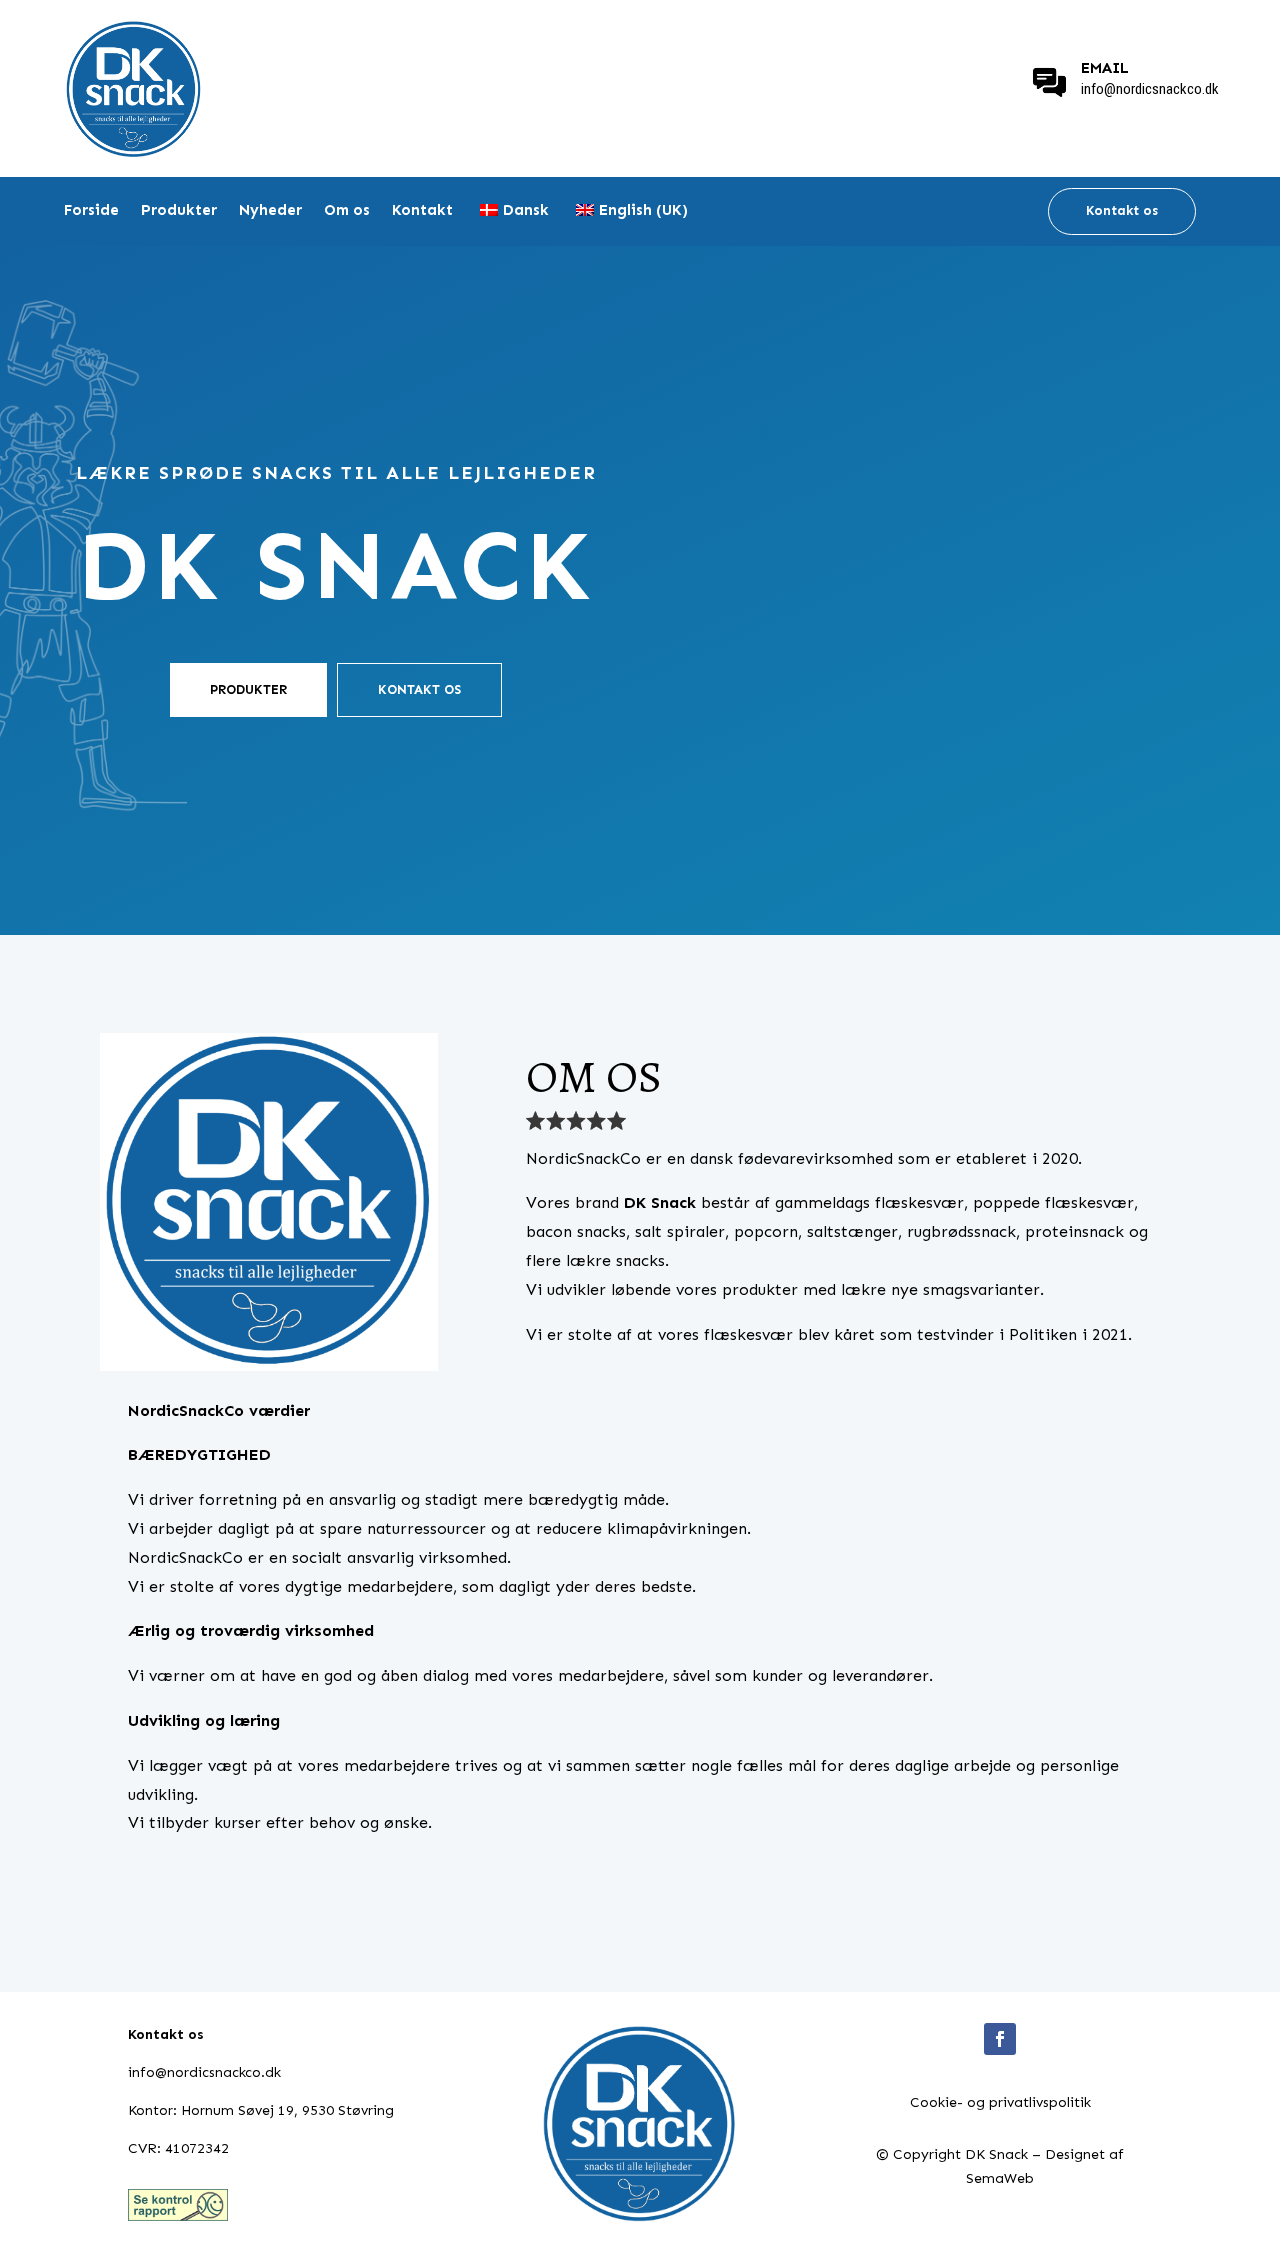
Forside (91, 211)
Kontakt (422, 211)
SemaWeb (1000, 2178)
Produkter (179, 211)
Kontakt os (1122, 210)
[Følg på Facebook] (1000, 2039)
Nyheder (270, 211)
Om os (347, 211)
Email (1105, 68)
